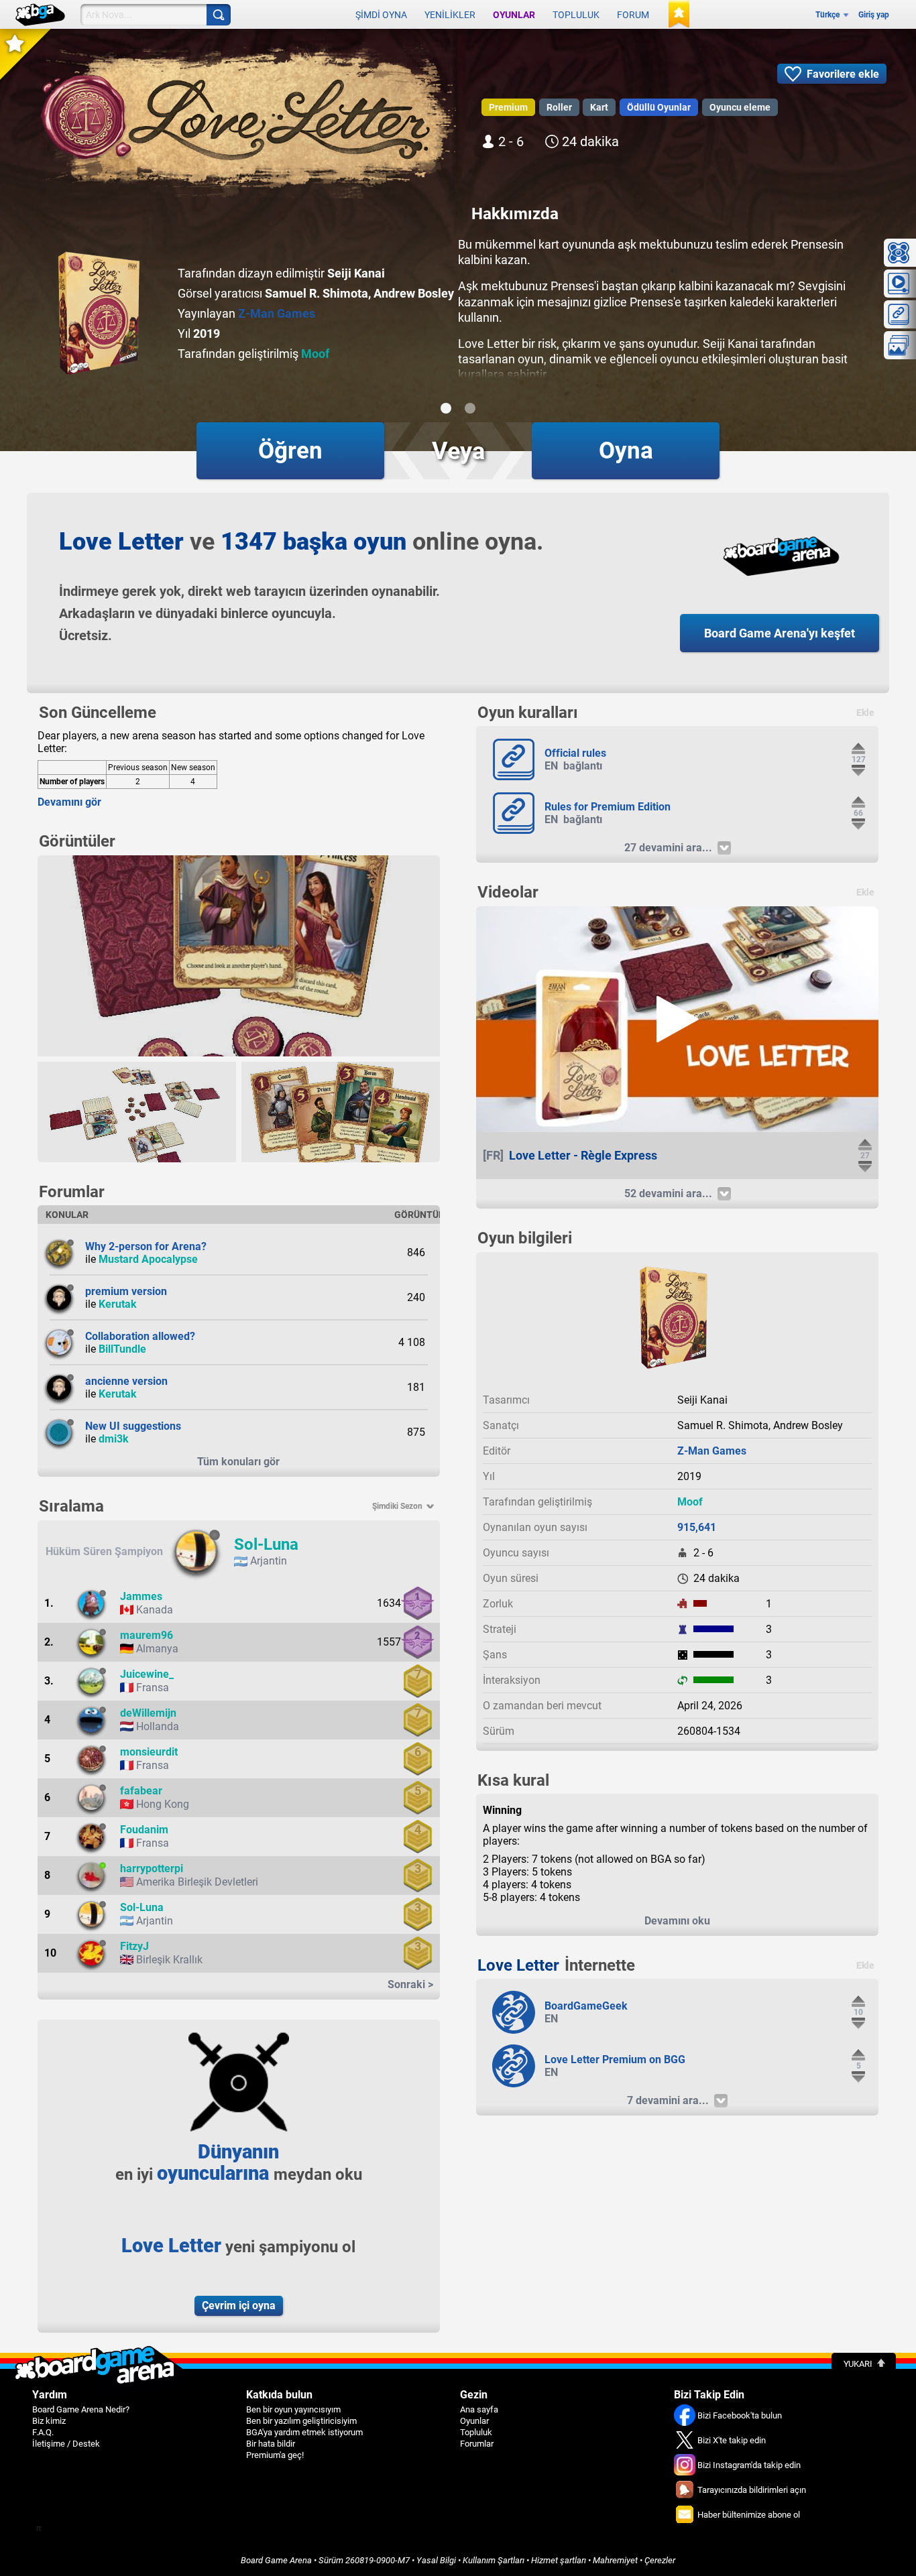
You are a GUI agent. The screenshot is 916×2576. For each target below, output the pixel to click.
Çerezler (660, 2560)
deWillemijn (148, 1713)
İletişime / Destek (66, 2444)
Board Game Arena (276, 2560)
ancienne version (126, 1381)
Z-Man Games (277, 313)
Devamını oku (677, 1921)
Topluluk (576, 15)
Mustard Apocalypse (148, 1259)
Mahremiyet (615, 2560)
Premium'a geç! (275, 2455)
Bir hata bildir (271, 2444)
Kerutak (118, 1304)
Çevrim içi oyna (239, 2306)
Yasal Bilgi (436, 2560)
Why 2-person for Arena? (146, 1246)
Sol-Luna (266, 1544)
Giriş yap (874, 15)
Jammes (141, 1596)
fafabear (141, 1791)
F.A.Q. (43, 2432)
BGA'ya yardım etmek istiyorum (304, 2432)
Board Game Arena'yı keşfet (780, 633)
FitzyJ (134, 1946)
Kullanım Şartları (494, 2560)
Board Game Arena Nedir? (81, 2409)
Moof (315, 354)
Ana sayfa (479, 2409)
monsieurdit (149, 1752)
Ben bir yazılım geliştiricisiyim (301, 2421)
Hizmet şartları (559, 2560)
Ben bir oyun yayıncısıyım (293, 2409)
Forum (633, 15)
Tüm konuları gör (238, 1462)
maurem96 (147, 1635)
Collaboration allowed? (140, 1336)
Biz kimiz (49, 2421)
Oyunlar (514, 15)
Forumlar (477, 2444)
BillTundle (122, 1349)
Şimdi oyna (381, 15)
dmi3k (114, 1439)
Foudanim (144, 1830)
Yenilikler (450, 15)
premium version (126, 1291)
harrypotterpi (152, 1868)
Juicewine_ (147, 1674)
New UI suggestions (133, 1426)
